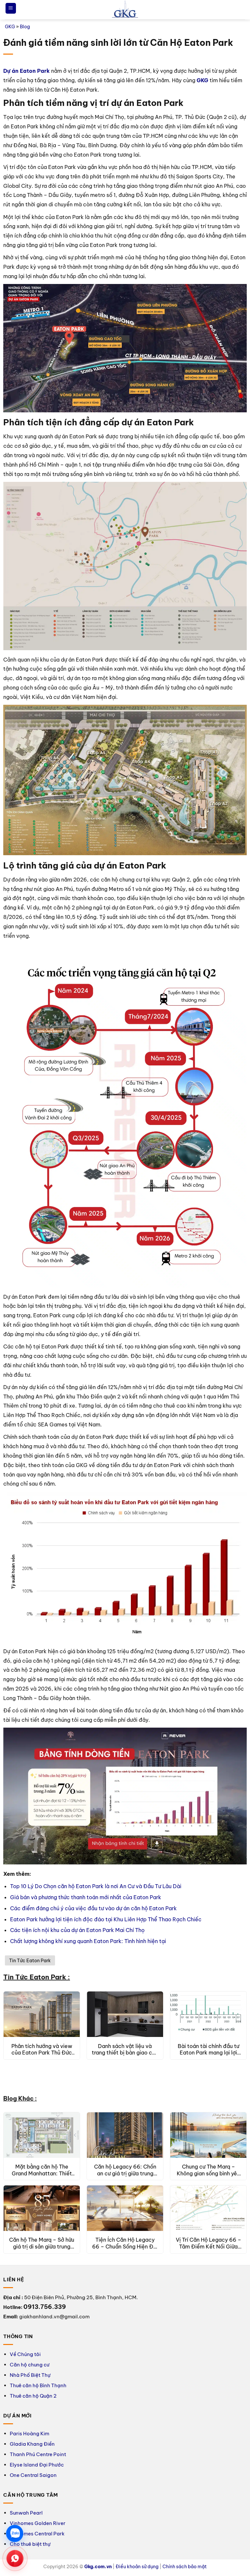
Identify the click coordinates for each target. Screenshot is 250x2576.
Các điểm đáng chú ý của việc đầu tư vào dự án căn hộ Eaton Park (93, 1908)
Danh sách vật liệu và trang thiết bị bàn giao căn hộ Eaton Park (125, 2050)
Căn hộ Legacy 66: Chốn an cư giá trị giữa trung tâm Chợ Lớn (125, 2170)
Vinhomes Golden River (38, 2523)
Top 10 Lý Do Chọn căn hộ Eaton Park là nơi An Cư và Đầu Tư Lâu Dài (96, 1886)
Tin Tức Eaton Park (30, 1961)
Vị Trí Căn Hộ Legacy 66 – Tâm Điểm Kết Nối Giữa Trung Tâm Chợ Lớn (208, 2243)
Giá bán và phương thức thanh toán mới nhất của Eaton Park (86, 1897)
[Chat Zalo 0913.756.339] (15, 2533)
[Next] (237, 2041)
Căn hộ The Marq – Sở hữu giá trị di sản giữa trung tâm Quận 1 (42, 2243)
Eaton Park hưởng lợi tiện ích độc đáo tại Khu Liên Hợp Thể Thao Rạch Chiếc (106, 1919)
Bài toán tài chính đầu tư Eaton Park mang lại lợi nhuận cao (208, 2050)
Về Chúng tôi (25, 2354)
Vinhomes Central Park (37, 2534)
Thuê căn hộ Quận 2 (33, 2396)
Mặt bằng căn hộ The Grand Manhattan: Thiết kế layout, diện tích (42, 2170)
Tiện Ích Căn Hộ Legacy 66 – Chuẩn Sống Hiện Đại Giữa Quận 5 (125, 2243)
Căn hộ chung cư (30, 2365)
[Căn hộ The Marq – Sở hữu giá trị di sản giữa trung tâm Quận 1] (42, 2208)
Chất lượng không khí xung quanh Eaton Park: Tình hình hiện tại (88, 1941)
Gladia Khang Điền (32, 2444)
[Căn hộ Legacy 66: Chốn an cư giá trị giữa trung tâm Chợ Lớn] (125, 2135)
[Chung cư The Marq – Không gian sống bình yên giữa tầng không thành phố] (208, 2135)
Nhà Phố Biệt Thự (30, 2375)
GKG (10, 27)
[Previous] (13, 2041)
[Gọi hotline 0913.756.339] (15, 2558)
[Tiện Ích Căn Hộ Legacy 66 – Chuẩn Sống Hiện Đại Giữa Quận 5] (125, 2208)
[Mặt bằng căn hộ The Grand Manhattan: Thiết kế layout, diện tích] (42, 2135)
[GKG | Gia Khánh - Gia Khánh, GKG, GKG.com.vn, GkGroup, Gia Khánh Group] (125, 10)
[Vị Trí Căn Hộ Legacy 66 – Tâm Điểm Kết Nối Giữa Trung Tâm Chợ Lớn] (208, 2208)
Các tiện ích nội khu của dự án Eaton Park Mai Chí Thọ (77, 1930)
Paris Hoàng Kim (29, 2434)
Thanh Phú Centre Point (38, 2454)
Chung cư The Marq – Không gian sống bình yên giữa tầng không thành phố (208, 2170)
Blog (25, 27)
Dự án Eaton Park (27, 71)
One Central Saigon (33, 2475)
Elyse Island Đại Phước (37, 2465)
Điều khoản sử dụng (137, 2567)
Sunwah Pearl (26, 2513)
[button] (11, 8)
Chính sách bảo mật (185, 2567)
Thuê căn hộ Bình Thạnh (38, 2385)
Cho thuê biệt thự (30, 2544)
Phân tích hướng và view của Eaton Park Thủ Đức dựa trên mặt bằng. (42, 2050)
